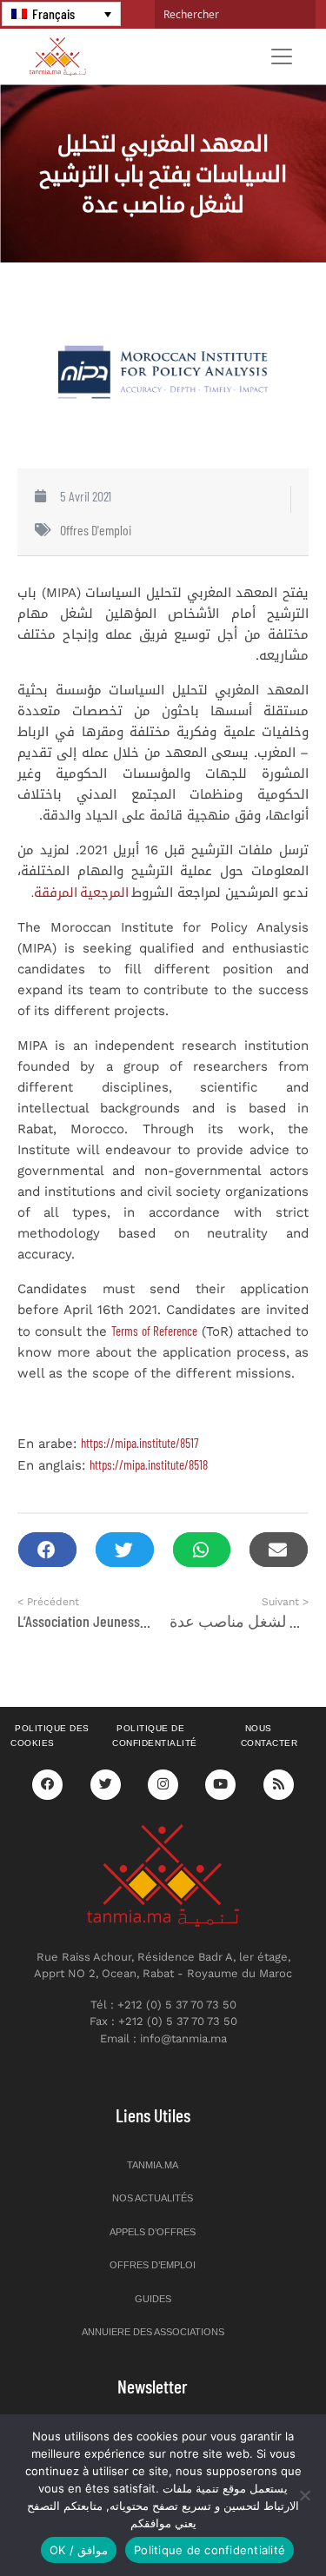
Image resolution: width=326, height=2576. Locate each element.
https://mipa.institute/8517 (140, 1443)
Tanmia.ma (153, 2165)
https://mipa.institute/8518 (149, 1464)
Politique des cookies (50, 1736)
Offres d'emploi (96, 530)
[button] (47, 1550)
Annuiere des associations (153, 2332)
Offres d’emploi (153, 2265)
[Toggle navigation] (282, 56)
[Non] (304, 2495)
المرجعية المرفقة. (81, 892)
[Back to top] (252, 2522)
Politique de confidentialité (155, 1736)
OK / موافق (79, 2550)
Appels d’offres (153, 2232)
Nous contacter (269, 1736)
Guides (153, 2299)
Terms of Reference (154, 1331)
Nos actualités (153, 2198)
